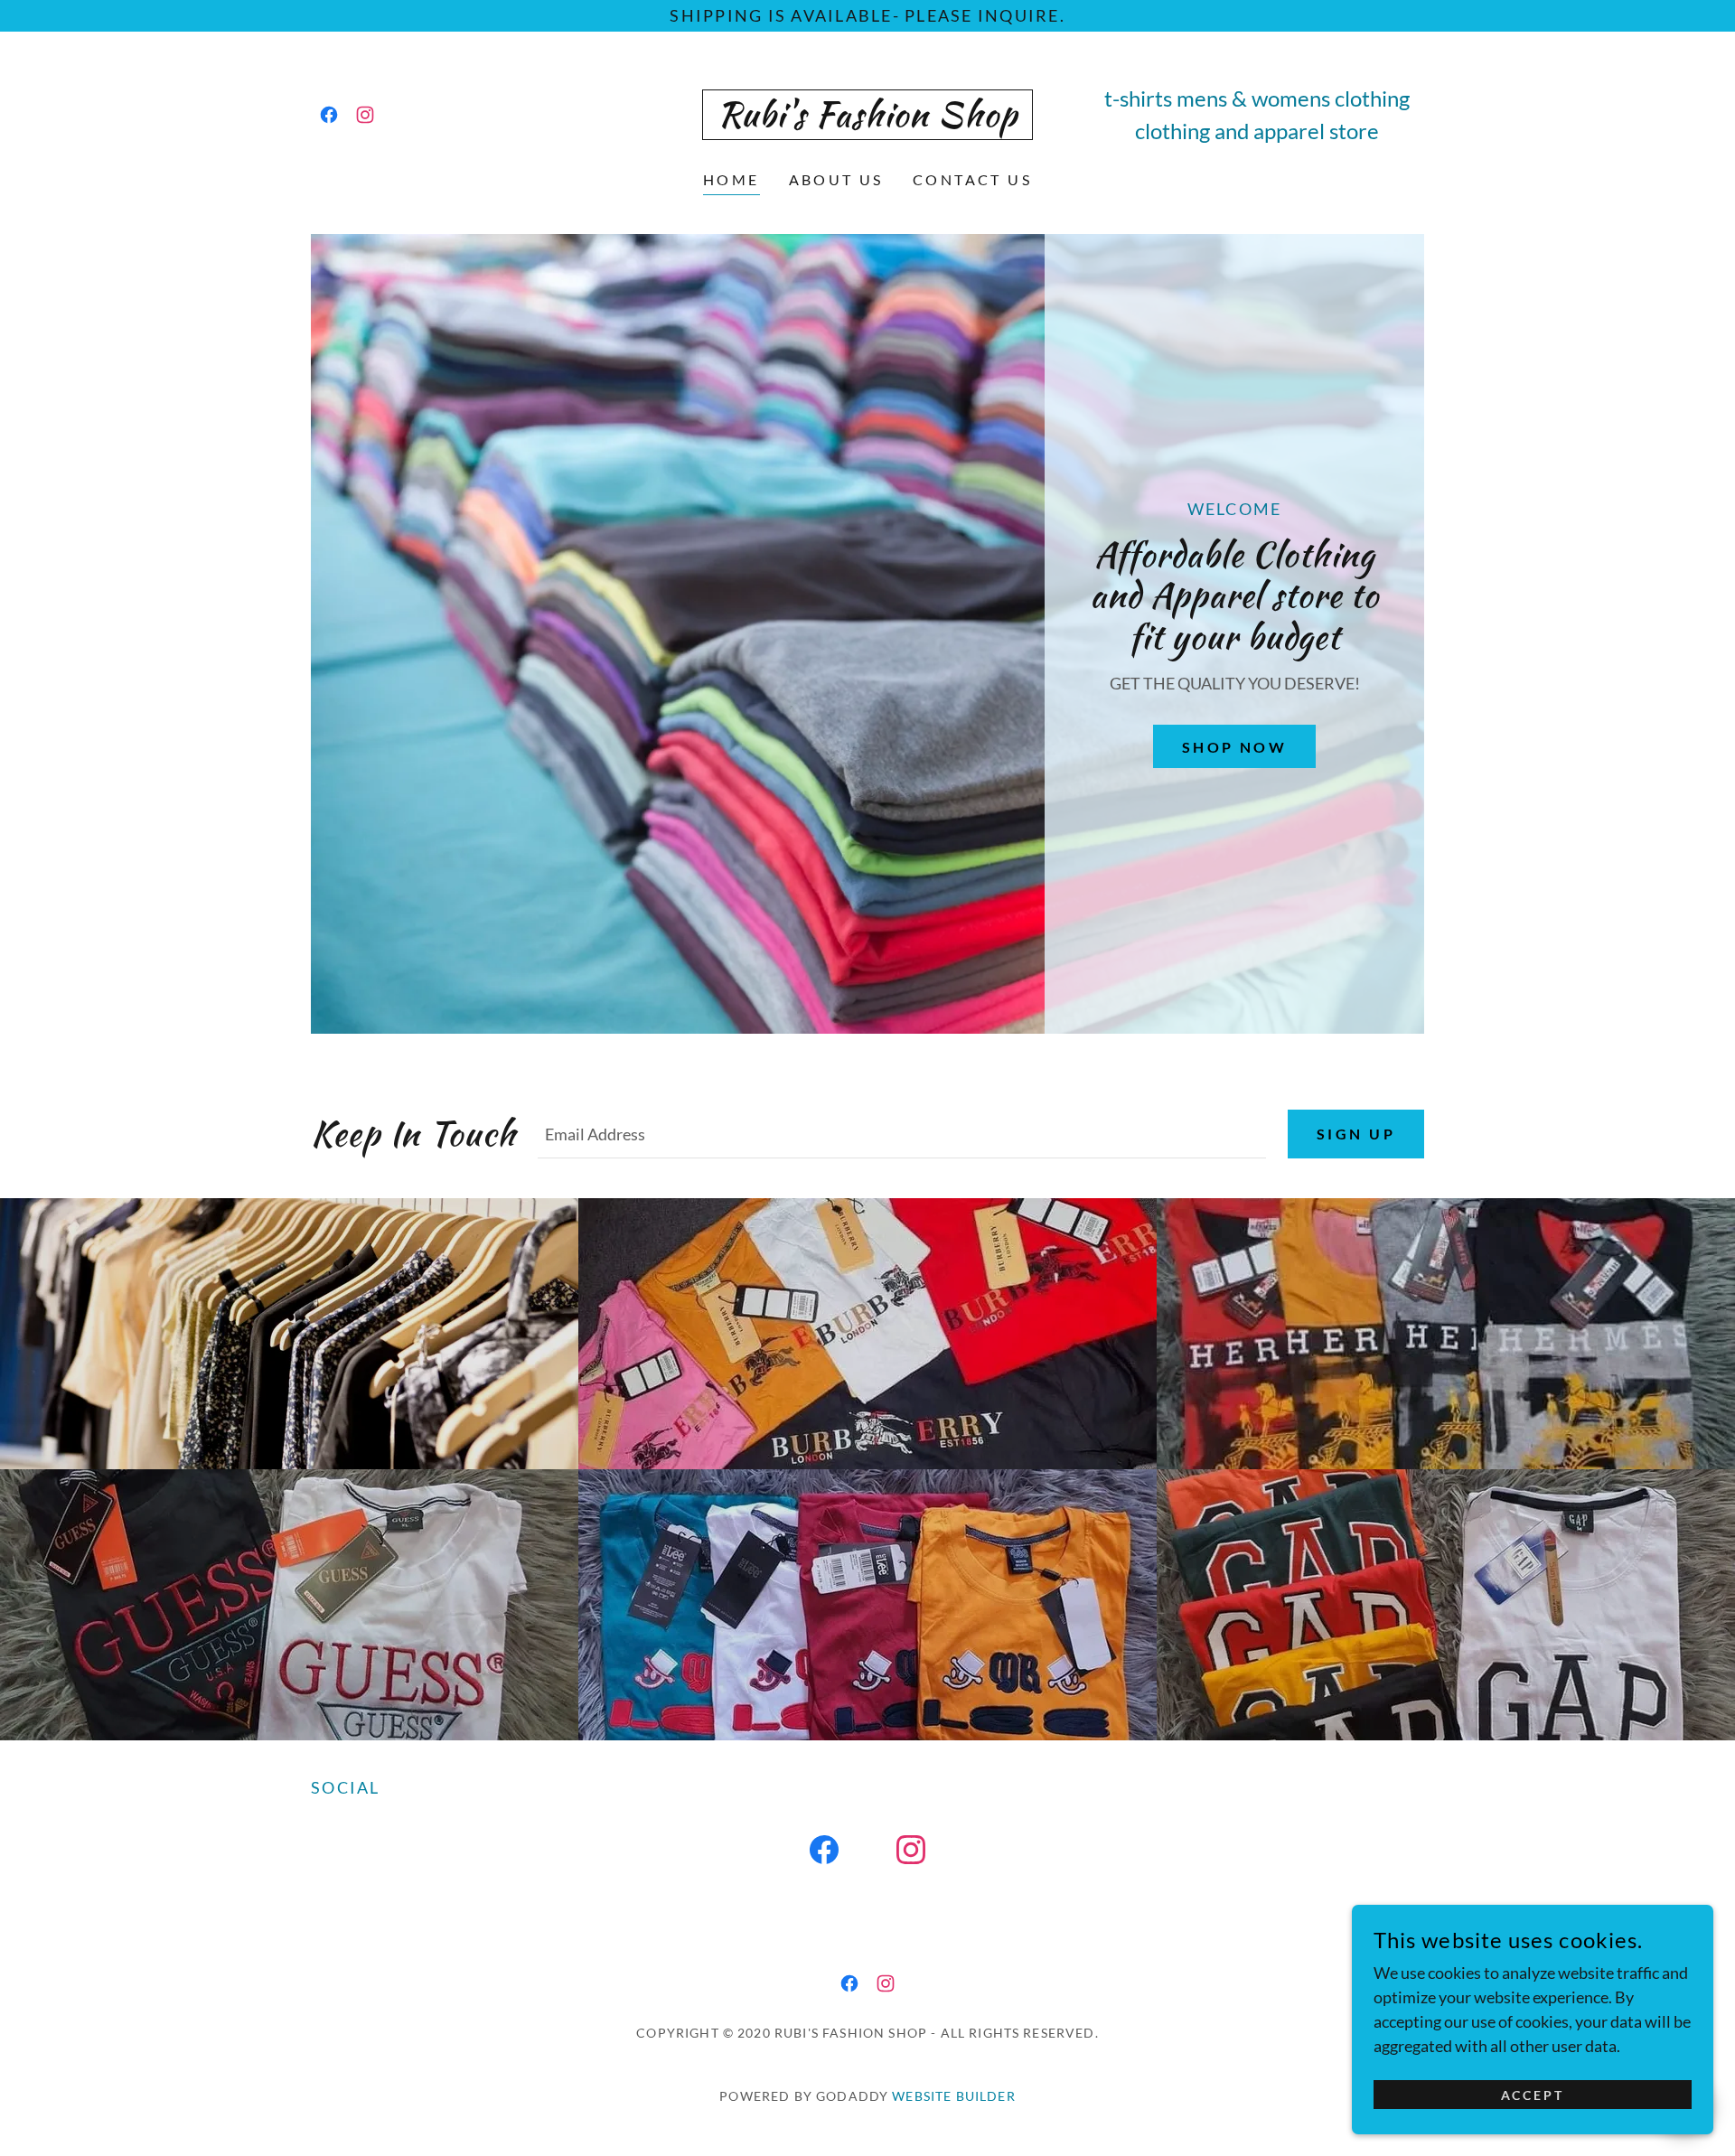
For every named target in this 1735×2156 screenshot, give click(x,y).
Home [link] (732, 179)
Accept (1533, 2095)
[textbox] (902, 1134)
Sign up (1356, 1134)
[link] (329, 115)
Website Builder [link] (953, 2096)
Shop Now (1234, 747)
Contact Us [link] (972, 179)
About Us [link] (836, 179)
